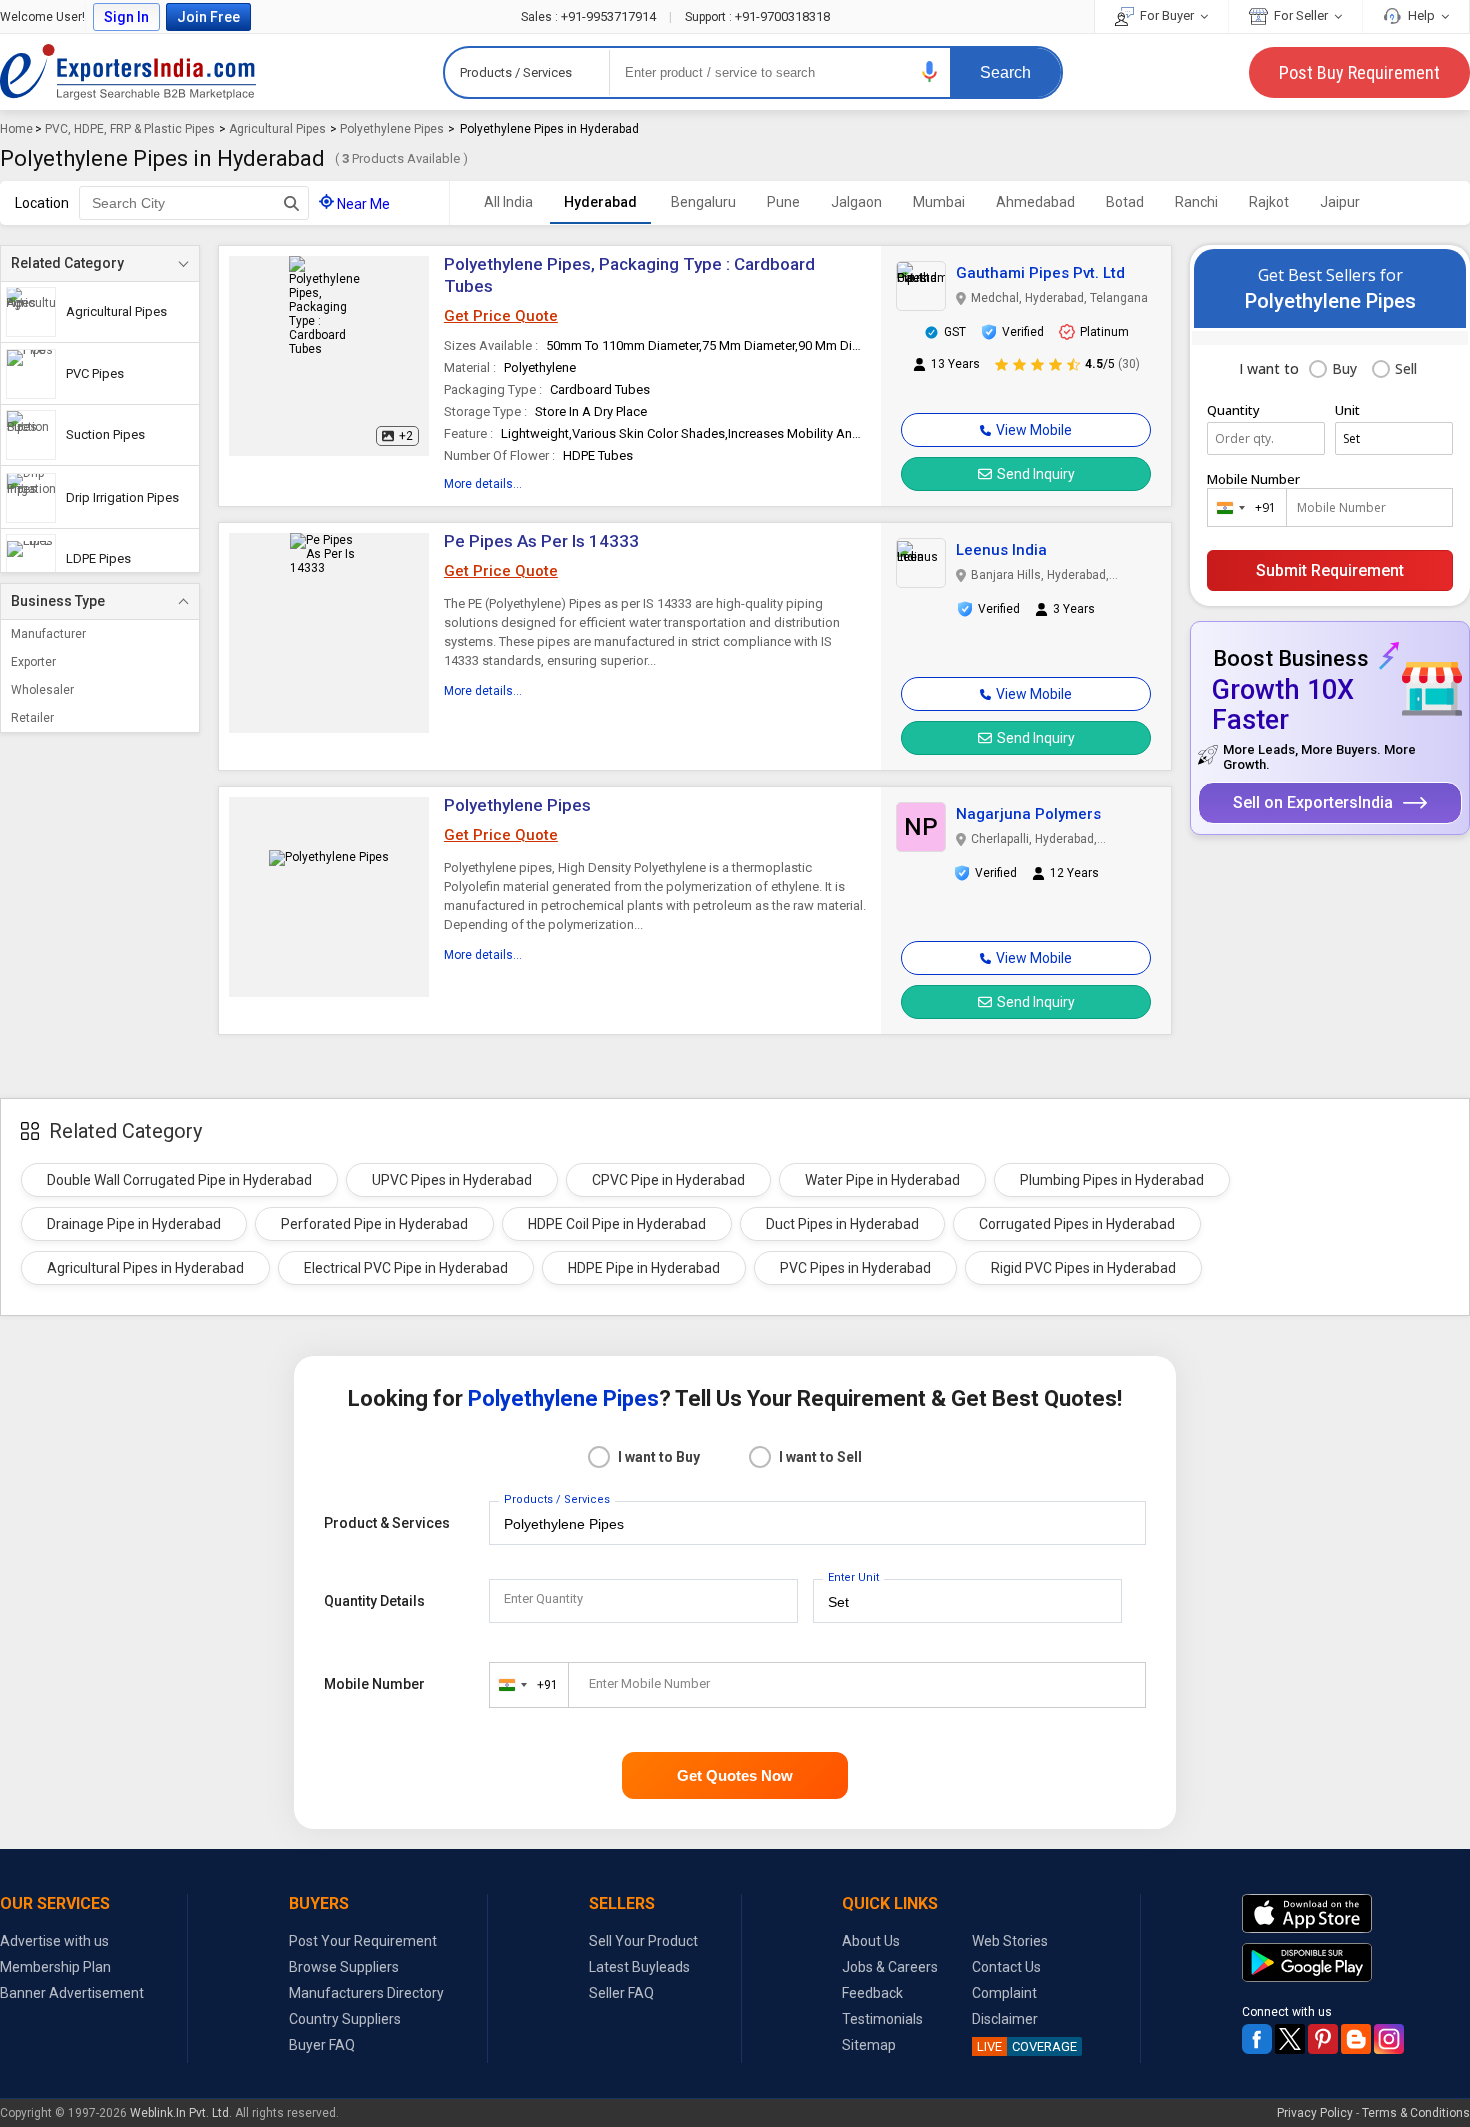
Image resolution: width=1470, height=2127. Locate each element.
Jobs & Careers (890, 1967)
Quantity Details (374, 1601)
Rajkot (1269, 202)
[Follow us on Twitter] (1290, 2039)
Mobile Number (1253, 479)
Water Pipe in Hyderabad (882, 1180)
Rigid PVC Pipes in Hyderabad (1083, 1268)
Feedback (872, 1993)
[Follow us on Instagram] (1389, 2039)
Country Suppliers (345, 2019)
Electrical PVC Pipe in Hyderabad (406, 1268)
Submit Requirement (1330, 570)
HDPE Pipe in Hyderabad (644, 1268)
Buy (1344, 368)
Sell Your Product (643, 1941)
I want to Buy (659, 1457)
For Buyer (1167, 15)
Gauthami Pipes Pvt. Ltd (1040, 273)
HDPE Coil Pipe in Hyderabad (617, 1224)
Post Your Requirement (363, 1941)
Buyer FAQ (322, 2045)
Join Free (208, 17)
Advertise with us (54, 1941)
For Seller (1301, 15)
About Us (871, 1941)
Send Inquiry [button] (1036, 474)
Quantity (1233, 410)
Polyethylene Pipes (392, 129)
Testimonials (882, 2019)
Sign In (126, 17)
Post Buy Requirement (1359, 72)
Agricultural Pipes (277, 129)
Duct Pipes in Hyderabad (842, 1224)
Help (1421, 15)
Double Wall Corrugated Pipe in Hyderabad (179, 1180)
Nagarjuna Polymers (1028, 814)
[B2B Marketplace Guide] (1356, 2039)
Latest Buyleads (639, 1967)
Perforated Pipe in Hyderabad (374, 1224)
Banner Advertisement (72, 1993)
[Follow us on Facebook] (1257, 2039)
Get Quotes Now (735, 1775)
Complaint (1004, 1993)
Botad (1125, 202)
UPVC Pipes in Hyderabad (452, 1180)
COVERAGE (1027, 2046)
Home (16, 129)
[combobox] (1242, 507)
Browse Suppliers (344, 1967)
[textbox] (194, 203)
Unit (1347, 410)
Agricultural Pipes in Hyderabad (145, 1268)
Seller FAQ (621, 1993)
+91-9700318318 (757, 16)
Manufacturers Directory (366, 1993)
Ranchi (1196, 202)
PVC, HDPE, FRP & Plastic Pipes (130, 129)
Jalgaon (856, 202)
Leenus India (1001, 550)
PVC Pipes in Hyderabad (855, 1268)
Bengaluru (703, 202)
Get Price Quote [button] (501, 316)
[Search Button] (291, 203)
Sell (1406, 368)
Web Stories (1010, 1941)
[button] (930, 71)
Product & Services (387, 1523)
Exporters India (128, 72)
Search (1005, 72)
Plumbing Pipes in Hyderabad (1112, 1180)
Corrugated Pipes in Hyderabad (1077, 1224)
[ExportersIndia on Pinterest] (1323, 2039)
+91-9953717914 (590, 16)
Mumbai (939, 202)
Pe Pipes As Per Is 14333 (541, 541)
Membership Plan (55, 1967)
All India (508, 202)
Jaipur (1340, 202)
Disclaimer (1005, 2019)
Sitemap (869, 2045)
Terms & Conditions (1416, 2113)
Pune (783, 202)
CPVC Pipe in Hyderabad (668, 1180)
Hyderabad (600, 202)
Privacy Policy (1315, 2113)
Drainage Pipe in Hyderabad (134, 1224)
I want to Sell (820, 1457)
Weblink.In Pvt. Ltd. (181, 2113)
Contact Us (1006, 1967)
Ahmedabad (1035, 202)
